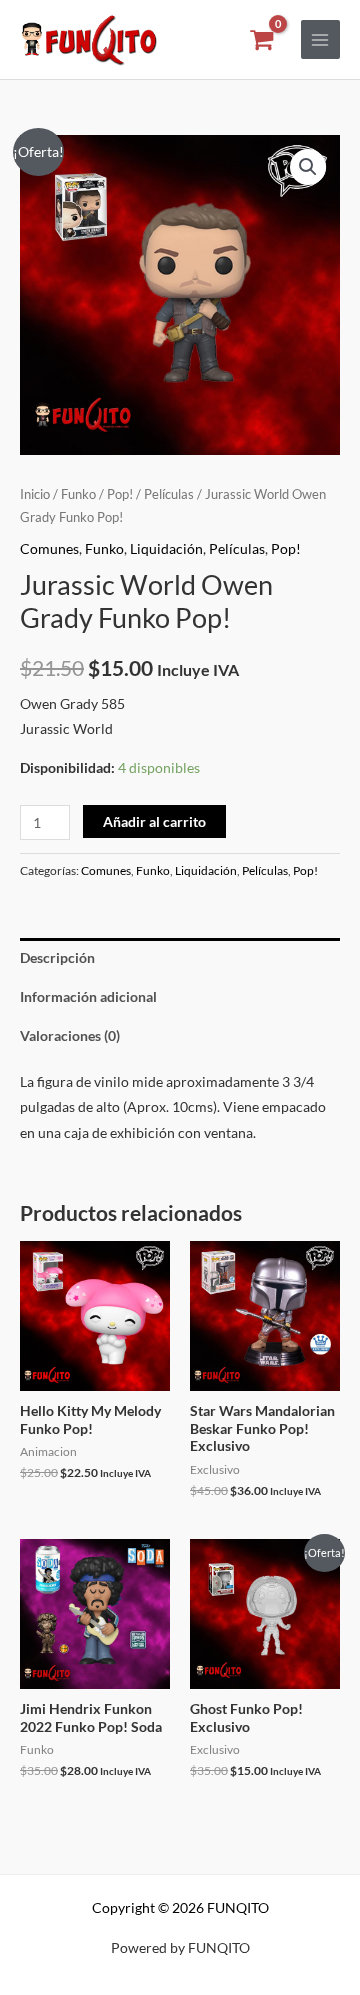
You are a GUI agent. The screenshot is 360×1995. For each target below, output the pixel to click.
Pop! (120, 494)
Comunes (49, 548)
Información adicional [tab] (88, 996)
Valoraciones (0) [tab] (70, 1035)
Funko (78, 494)
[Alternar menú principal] (320, 39)
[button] (308, 167)
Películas (169, 494)
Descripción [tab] (57, 957)
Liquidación (166, 548)
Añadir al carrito (154, 821)
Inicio (35, 494)
